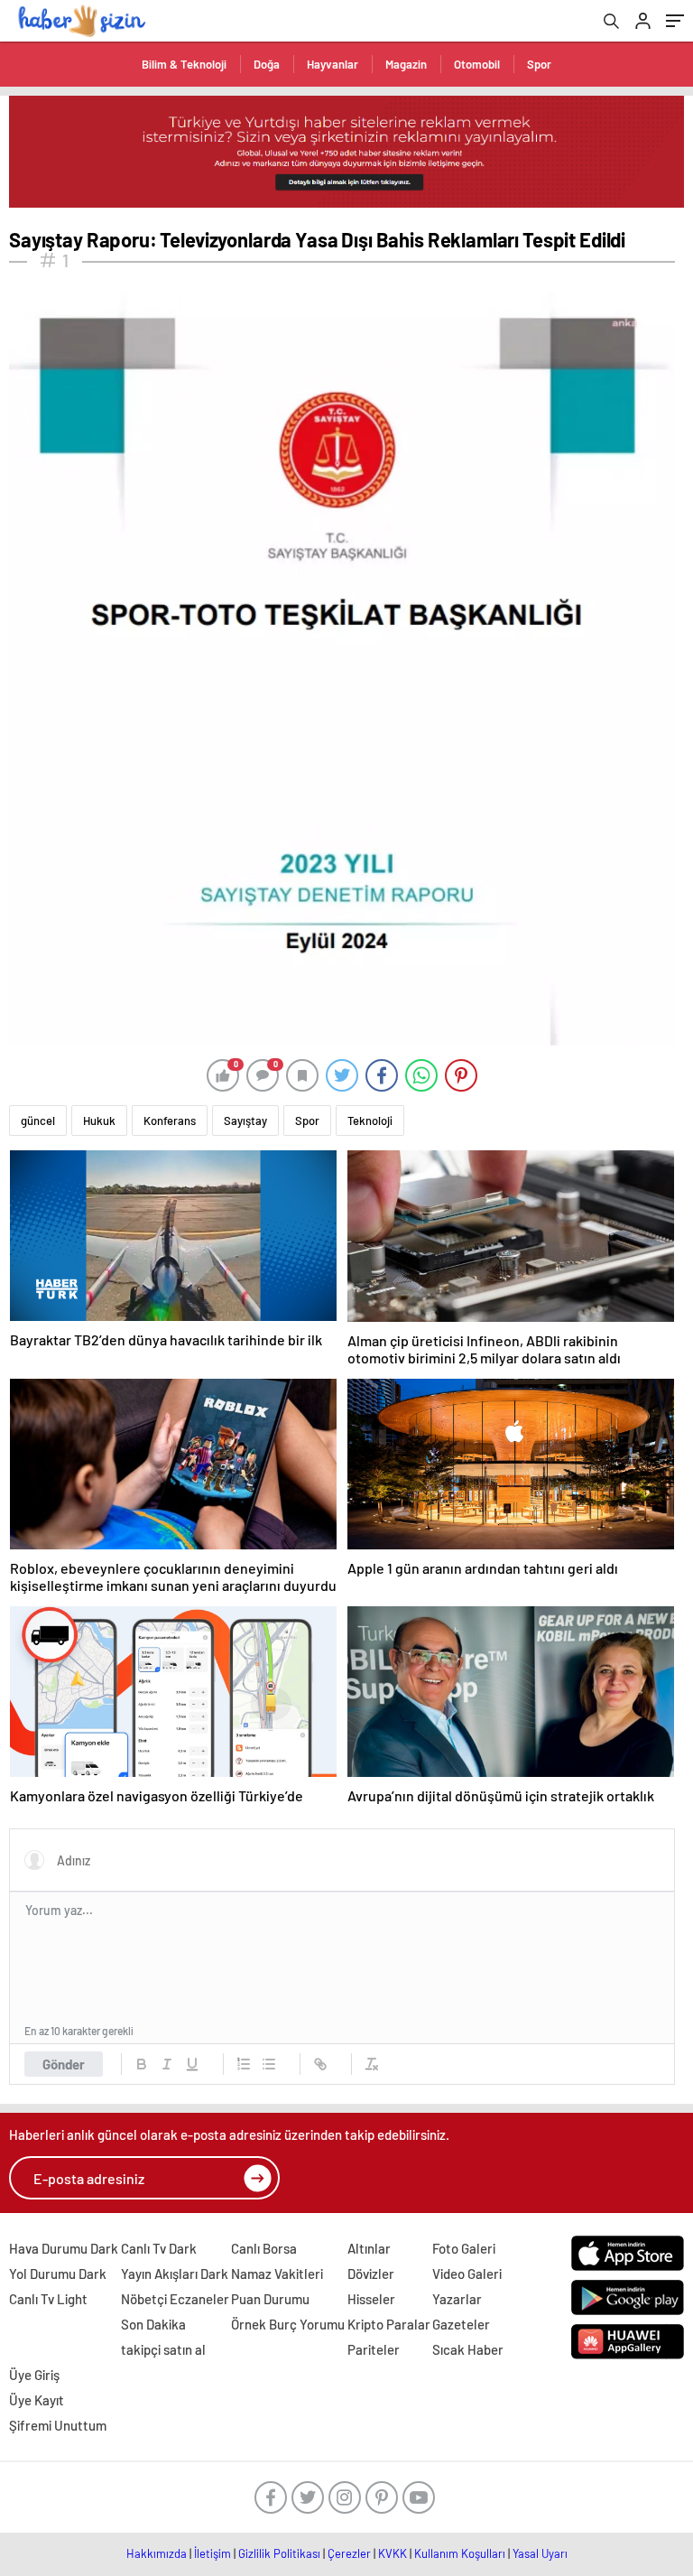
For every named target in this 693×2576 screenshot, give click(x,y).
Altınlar (369, 2248)
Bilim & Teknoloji (184, 64)
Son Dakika (153, 2324)
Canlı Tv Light (48, 2299)
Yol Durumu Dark (58, 2274)
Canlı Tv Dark (159, 2248)
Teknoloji (370, 1121)
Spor (539, 64)
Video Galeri (467, 2274)
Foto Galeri (464, 2248)
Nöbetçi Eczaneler (175, 2299)
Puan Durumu (270, 2299)
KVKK (393, 2553)
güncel (38, 1121)
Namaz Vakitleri (277, 2274)
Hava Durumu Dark (64, 2248)
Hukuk (99, 1121)
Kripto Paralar (389, 2324)
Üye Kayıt (37, 2400)
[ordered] (244, 2064)
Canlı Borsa (264, 2248)
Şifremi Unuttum (58, 2425)
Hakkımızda (157, 2553)
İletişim (213, 2553)
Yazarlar (457, 2299)
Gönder (64, 2064)
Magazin (406, 64)
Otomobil (477, 64)
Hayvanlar (333, 64)
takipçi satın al (163, 2349)
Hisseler (371, 2299)
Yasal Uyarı (540, 2553)
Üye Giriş (34, 2375)
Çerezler (349, 2553)
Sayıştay (245, 1121)
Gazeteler (461, 2324)
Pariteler (374, 2349)
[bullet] (269, 2064)
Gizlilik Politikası (279, 2553)
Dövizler (371, 2274)
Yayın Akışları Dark (175, 2274)
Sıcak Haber (468, 2349)
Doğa (267, 64)
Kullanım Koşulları (460, 2553)
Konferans (170, 1121)
